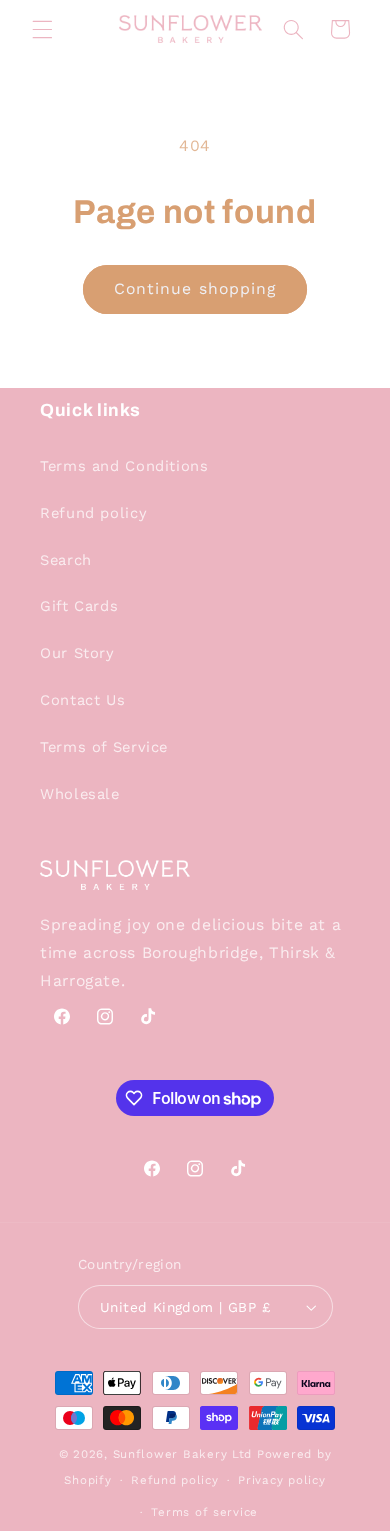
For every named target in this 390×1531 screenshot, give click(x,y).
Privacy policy (281, 1480)
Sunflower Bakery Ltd (183, 1454)
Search (66, 560)
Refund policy (93, 513)
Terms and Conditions (124, 466)
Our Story (77, 653)
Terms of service (204, 1512)
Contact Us (82, 700)
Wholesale (80, 794)
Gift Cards (79, 606)
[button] (42, 29)
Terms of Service (104, 747)
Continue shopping (195, 288)
